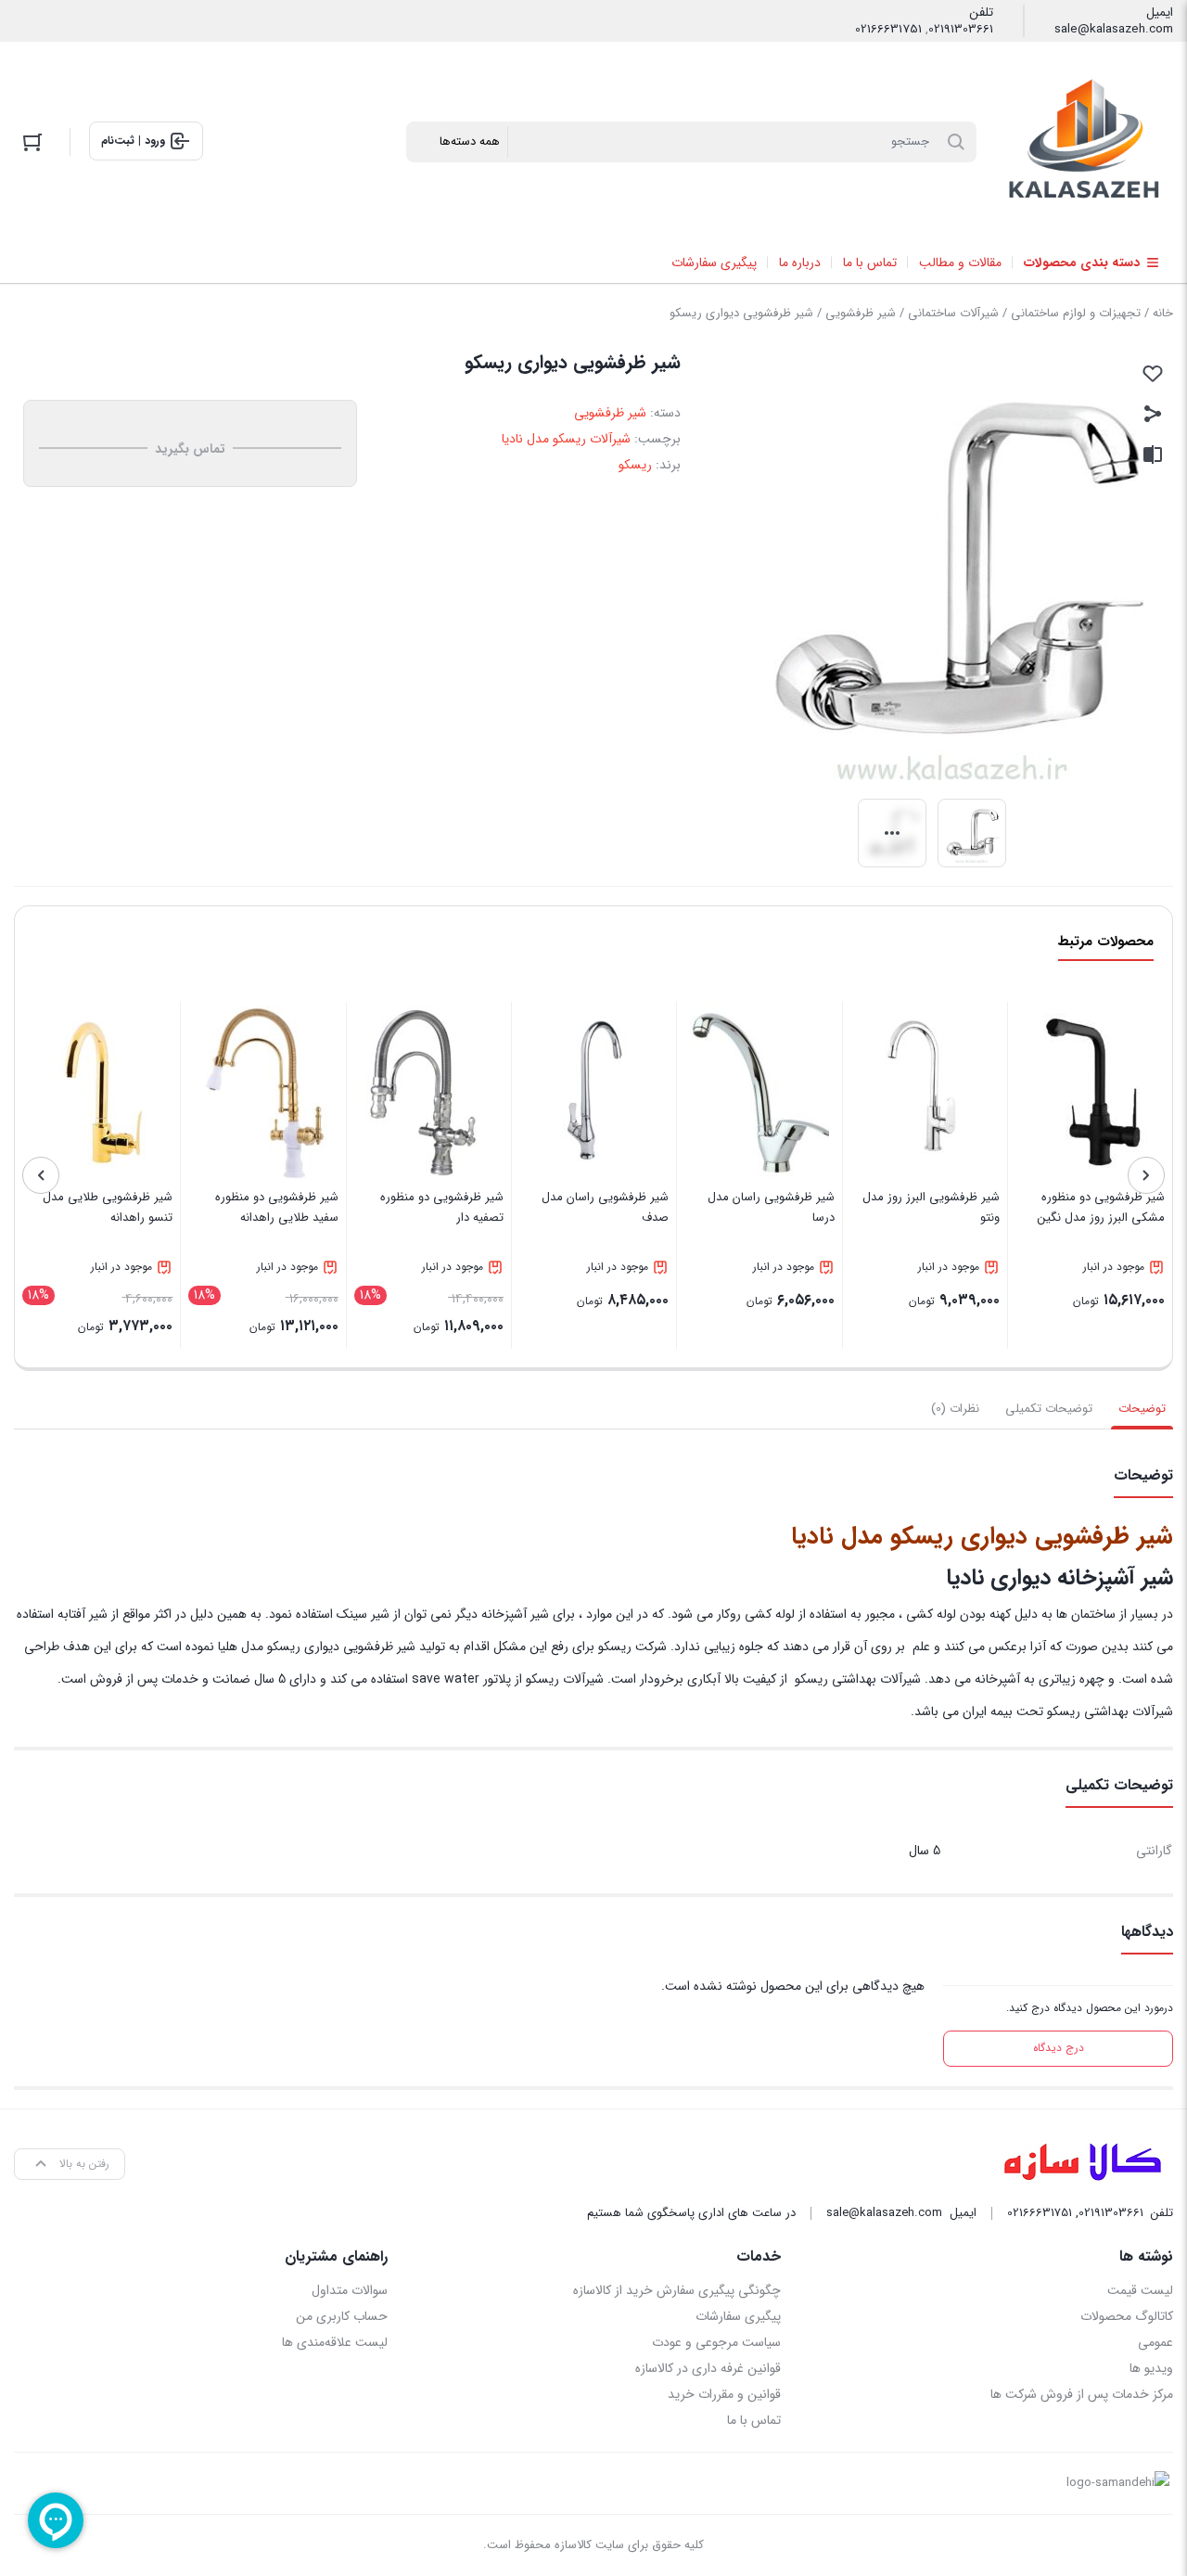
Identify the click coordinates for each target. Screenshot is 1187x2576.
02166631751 (888, 30)
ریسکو (635, 465)
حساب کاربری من (342, 2316)
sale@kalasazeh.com (1114, 30)
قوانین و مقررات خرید (724, 2394)
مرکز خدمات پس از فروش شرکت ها (1082, 2394)
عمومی (1155, 2342)
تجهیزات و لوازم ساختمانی (1076, 313)
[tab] (1142, 1409)
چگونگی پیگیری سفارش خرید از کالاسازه (676, 2290)
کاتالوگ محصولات (1127, 2316)
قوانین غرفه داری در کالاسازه (708, 2368)
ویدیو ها (1151, 2368)
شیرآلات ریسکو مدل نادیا (566, 439)
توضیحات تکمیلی (1049, 1409)
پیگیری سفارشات (738, 2316)
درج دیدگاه (1059, 2048)
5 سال (925, 1851)
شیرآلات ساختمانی (953, 313)
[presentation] (1146, 1175)
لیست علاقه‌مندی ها (335, 2342)
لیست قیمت (1140, 2290)
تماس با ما (753, 2420)
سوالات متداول (350, 2290)
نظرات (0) (955, 1409)
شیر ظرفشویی (861, 313)
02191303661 (961, 30)
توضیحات (1142, 1409)
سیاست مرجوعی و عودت (716, 2342)
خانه (1163, 313)
